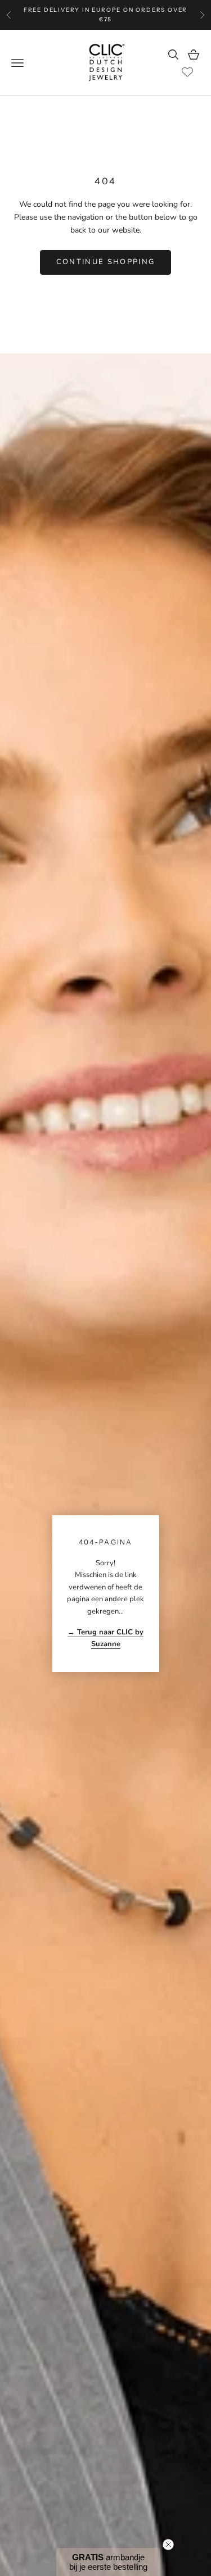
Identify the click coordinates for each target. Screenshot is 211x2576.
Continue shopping (106, 262)
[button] (108, 2562)
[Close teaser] (168, 2545)
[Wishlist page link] (187, 72)
